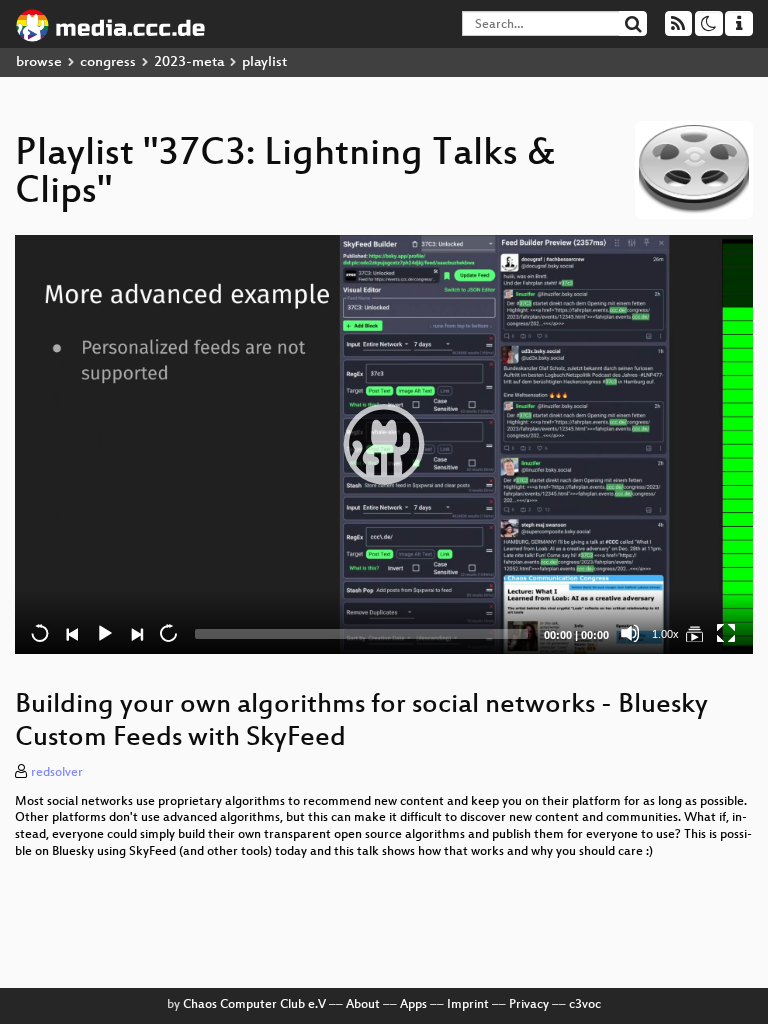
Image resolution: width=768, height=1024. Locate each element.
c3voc (585, 1005)
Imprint (468, 1005)
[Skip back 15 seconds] (40, 633)
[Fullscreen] (726, 633)
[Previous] (72, 633)
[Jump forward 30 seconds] (168, 633)
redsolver (57, 773)
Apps (413, 1005)
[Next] (136, 633)
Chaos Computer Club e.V (254, 1005)
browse (39, 62)
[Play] (384, 444)
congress (108, 62)
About (363, 1005)
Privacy (529, 1005)
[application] (384, 444)
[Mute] (630, 633)
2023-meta (189, 62)
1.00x (665, 634)
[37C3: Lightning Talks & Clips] (694, 633)
